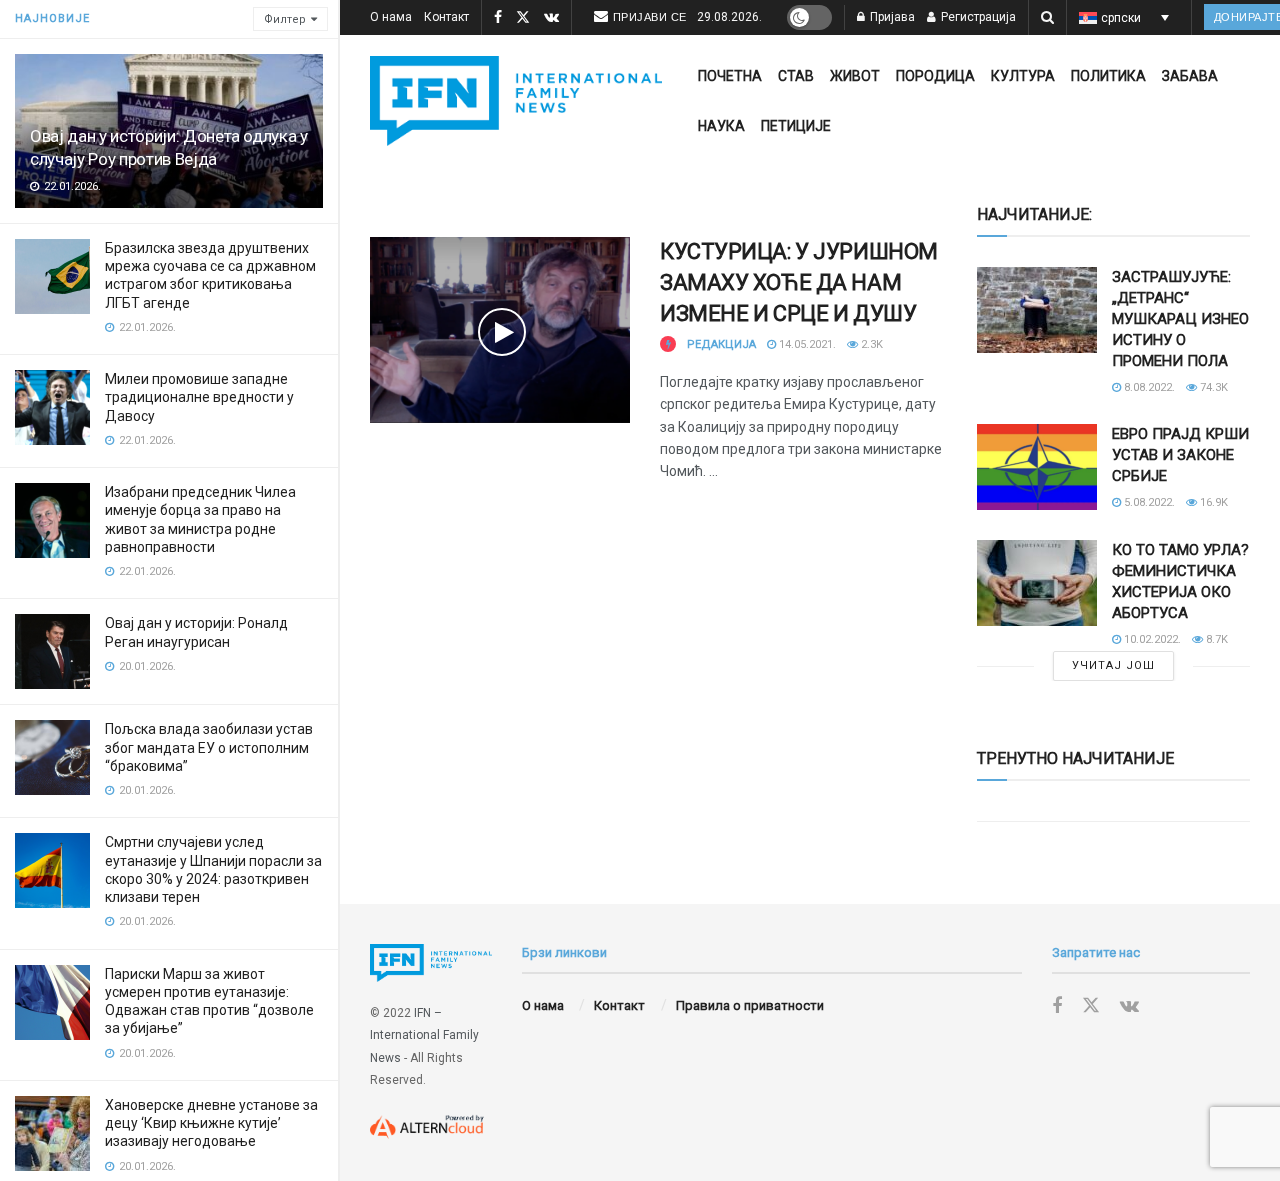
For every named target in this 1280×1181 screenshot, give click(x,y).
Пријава (891, 17)
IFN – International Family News (424, 1035)
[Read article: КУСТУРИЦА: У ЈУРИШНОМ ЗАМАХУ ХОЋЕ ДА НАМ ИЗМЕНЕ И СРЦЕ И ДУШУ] (500, 330)
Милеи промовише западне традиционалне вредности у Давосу (199, 397)
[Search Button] (1047, 17)
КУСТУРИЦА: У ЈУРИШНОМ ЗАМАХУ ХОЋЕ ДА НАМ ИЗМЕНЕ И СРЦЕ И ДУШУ (799, 282)
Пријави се (650, 17)
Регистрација (977, 17)
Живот (855, 76)
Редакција (721, 344)
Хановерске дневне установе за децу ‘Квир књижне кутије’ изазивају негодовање (211, 1123)
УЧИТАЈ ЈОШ (1113, 665)
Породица (935, 76)
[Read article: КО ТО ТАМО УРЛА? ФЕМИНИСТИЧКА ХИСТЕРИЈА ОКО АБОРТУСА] (1037, 583)
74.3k (1212, 387)
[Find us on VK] (551, 18)
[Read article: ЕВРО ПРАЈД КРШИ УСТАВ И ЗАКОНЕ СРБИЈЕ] (1037, 467)
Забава (1190, 76)
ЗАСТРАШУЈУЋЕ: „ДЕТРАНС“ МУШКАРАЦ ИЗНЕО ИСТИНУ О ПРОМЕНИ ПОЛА (1180, 319)
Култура (1023, 76)
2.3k (870, 344)
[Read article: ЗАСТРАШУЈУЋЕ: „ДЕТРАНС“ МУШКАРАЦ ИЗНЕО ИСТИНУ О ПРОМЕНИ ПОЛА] (1037, 310)
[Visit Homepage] (516, 101)
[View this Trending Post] (668, 344)
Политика (1108, 76)
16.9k (1212, 502)
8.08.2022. (1148, 387)
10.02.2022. (1151, 639)
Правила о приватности (750, 1005)
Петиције (796, 126)
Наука (721, 126)
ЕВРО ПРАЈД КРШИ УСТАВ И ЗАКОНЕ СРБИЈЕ (1180, 455)
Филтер (285, 19)
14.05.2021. (806, 344)
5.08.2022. (1148, 502)
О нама (391, 17)
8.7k (1215, 639)
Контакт (446, 17)
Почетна (730, 76)
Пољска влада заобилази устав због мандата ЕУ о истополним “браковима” (209, 747)
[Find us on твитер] (523, 18)
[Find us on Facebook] (498, 18)
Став (796, 76)
